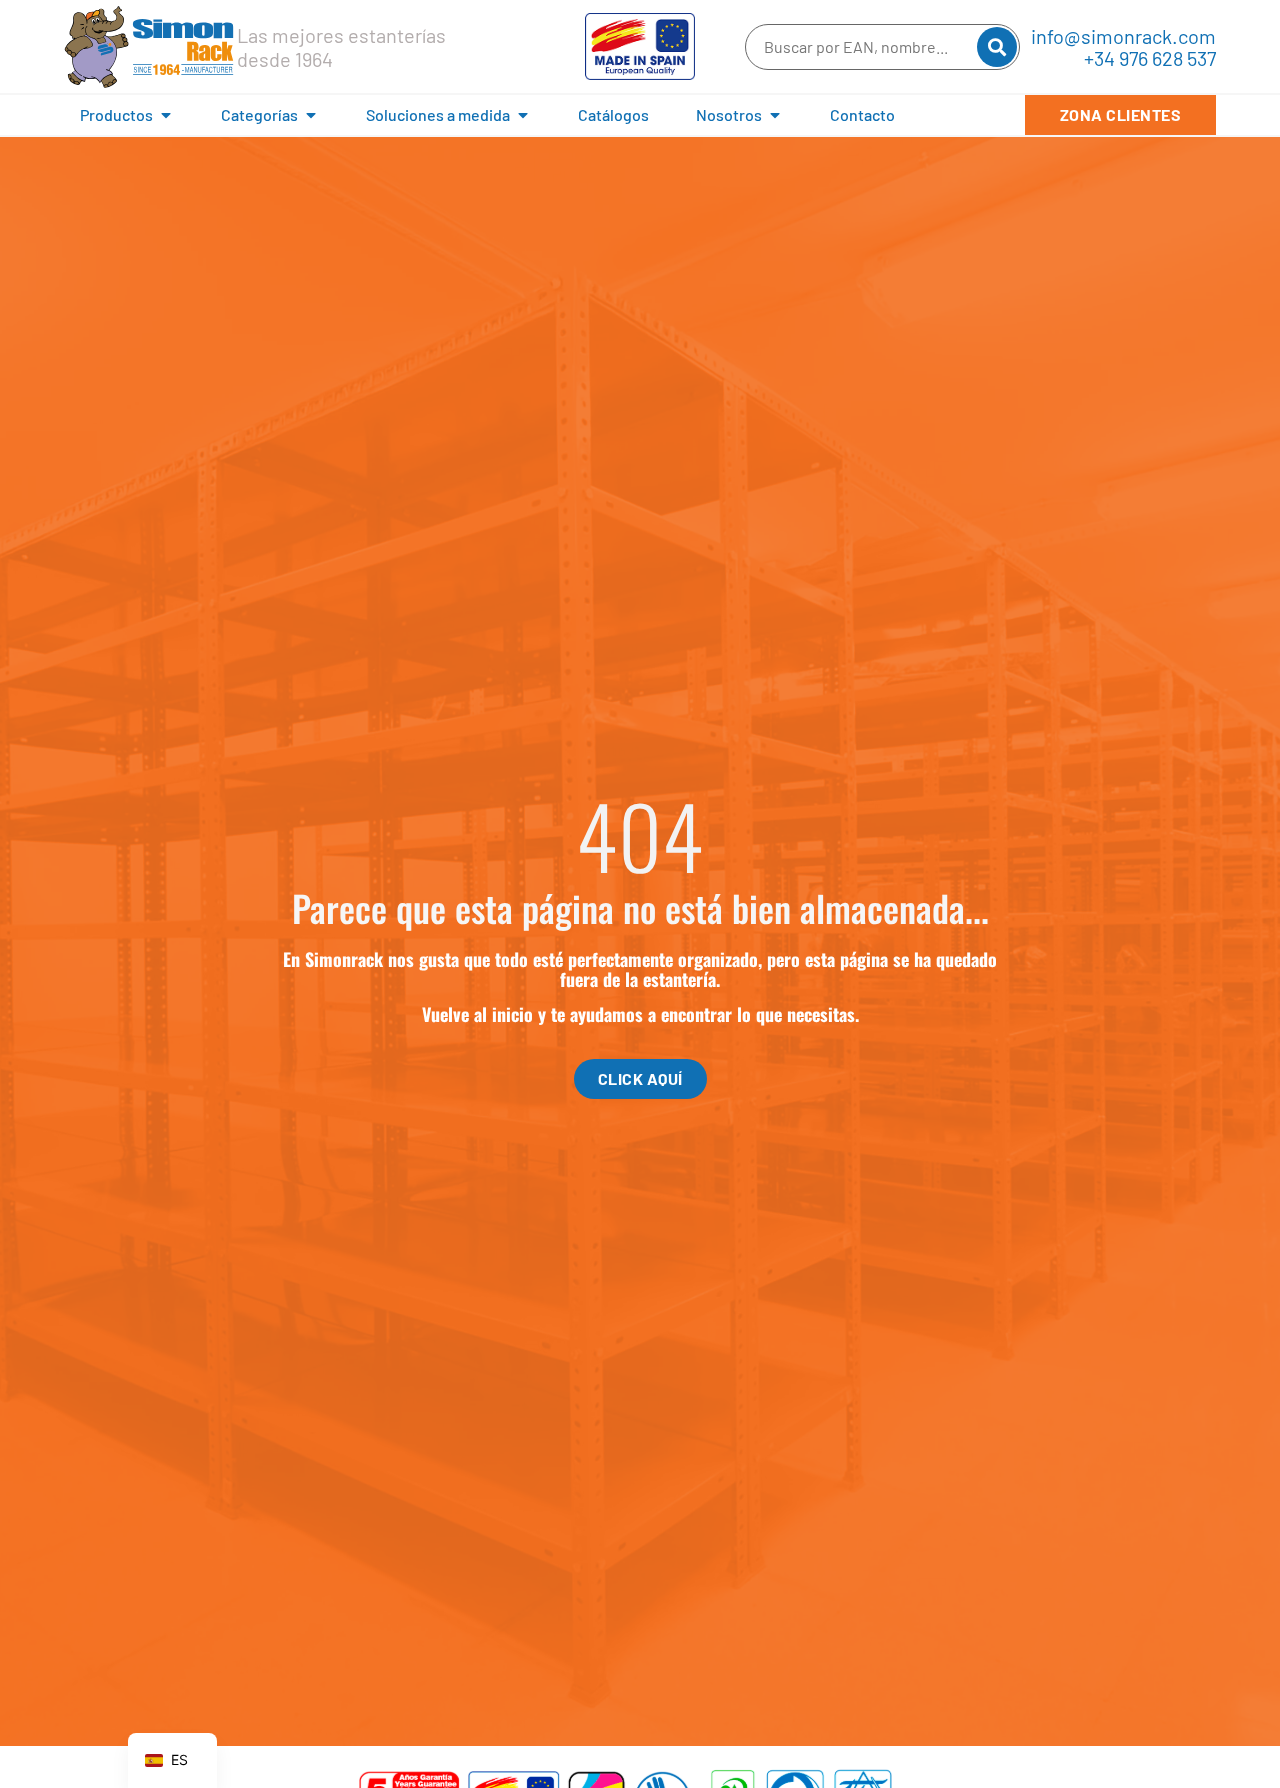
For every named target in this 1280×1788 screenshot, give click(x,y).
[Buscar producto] (997, 47)
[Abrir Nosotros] (775, 115)
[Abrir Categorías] (311, 115)
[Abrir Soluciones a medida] (523, 115)
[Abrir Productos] (166, 115)
